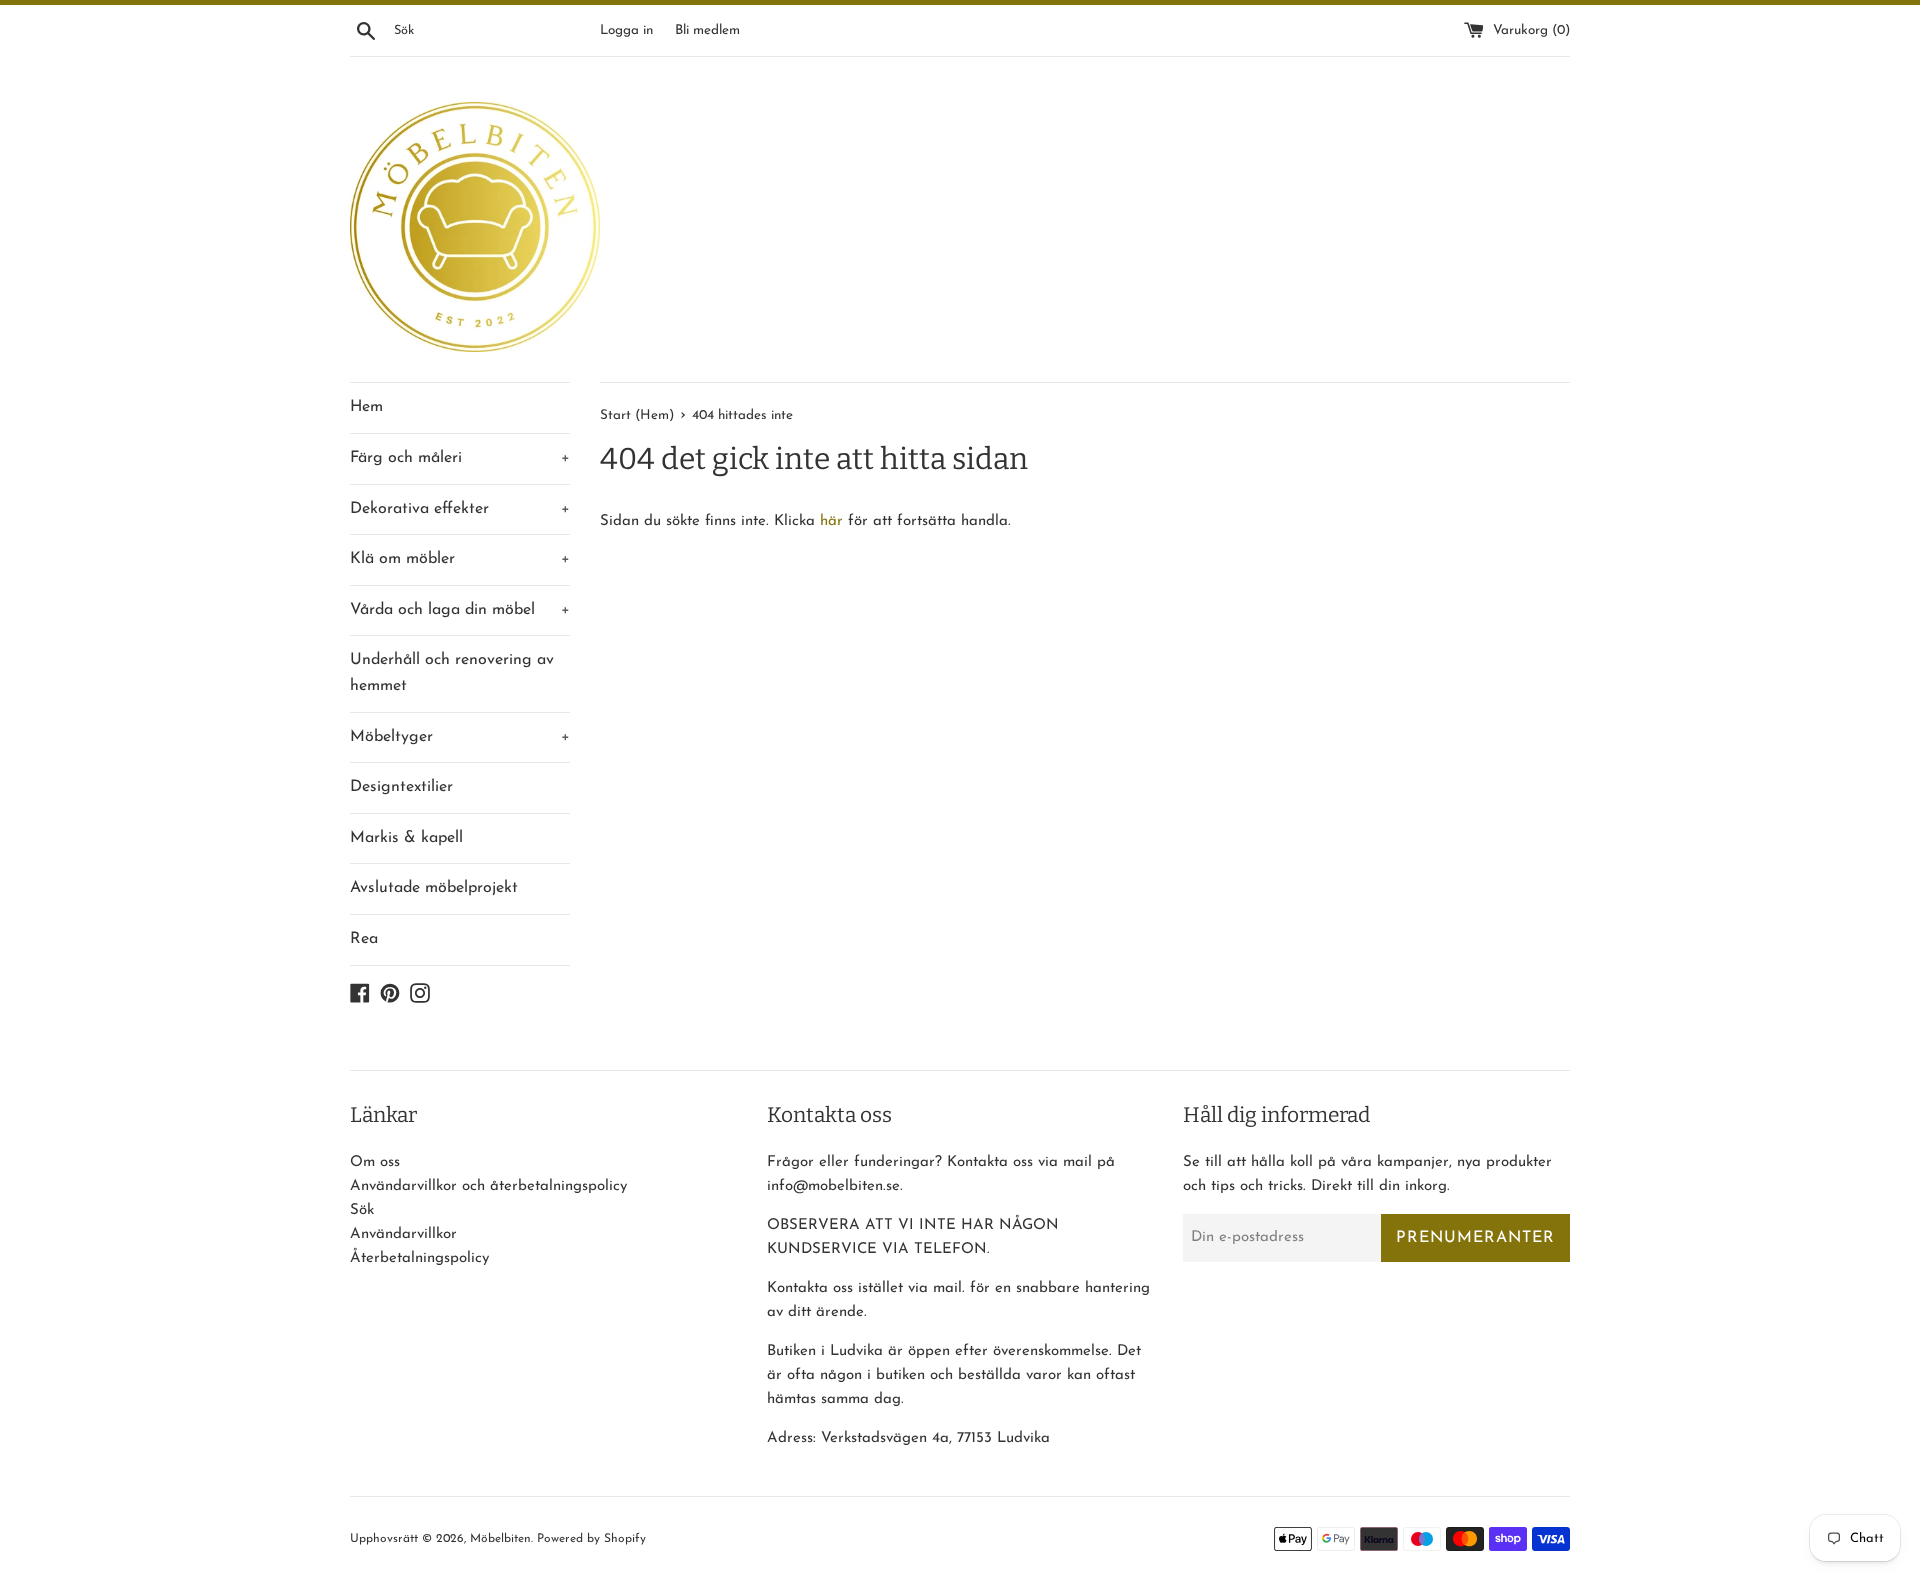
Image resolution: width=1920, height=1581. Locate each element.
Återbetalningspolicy (419, 1258)
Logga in (626, 30)
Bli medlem (707, 30)
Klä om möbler (460, 559)
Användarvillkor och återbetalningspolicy (488, 1186)
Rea (364, 939)
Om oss (375, 1162)
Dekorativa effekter (460, 509)
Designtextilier (401, 787)
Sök (362, 1210)
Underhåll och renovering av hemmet (452, 673)
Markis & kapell (406, 838)
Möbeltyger (460, 737)
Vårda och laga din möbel (460, 610)
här (831, 521)
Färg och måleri (460, 458)
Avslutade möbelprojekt (434, 888)
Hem (366, 407)
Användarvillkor (403, 1234)
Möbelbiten (500, 1539)
